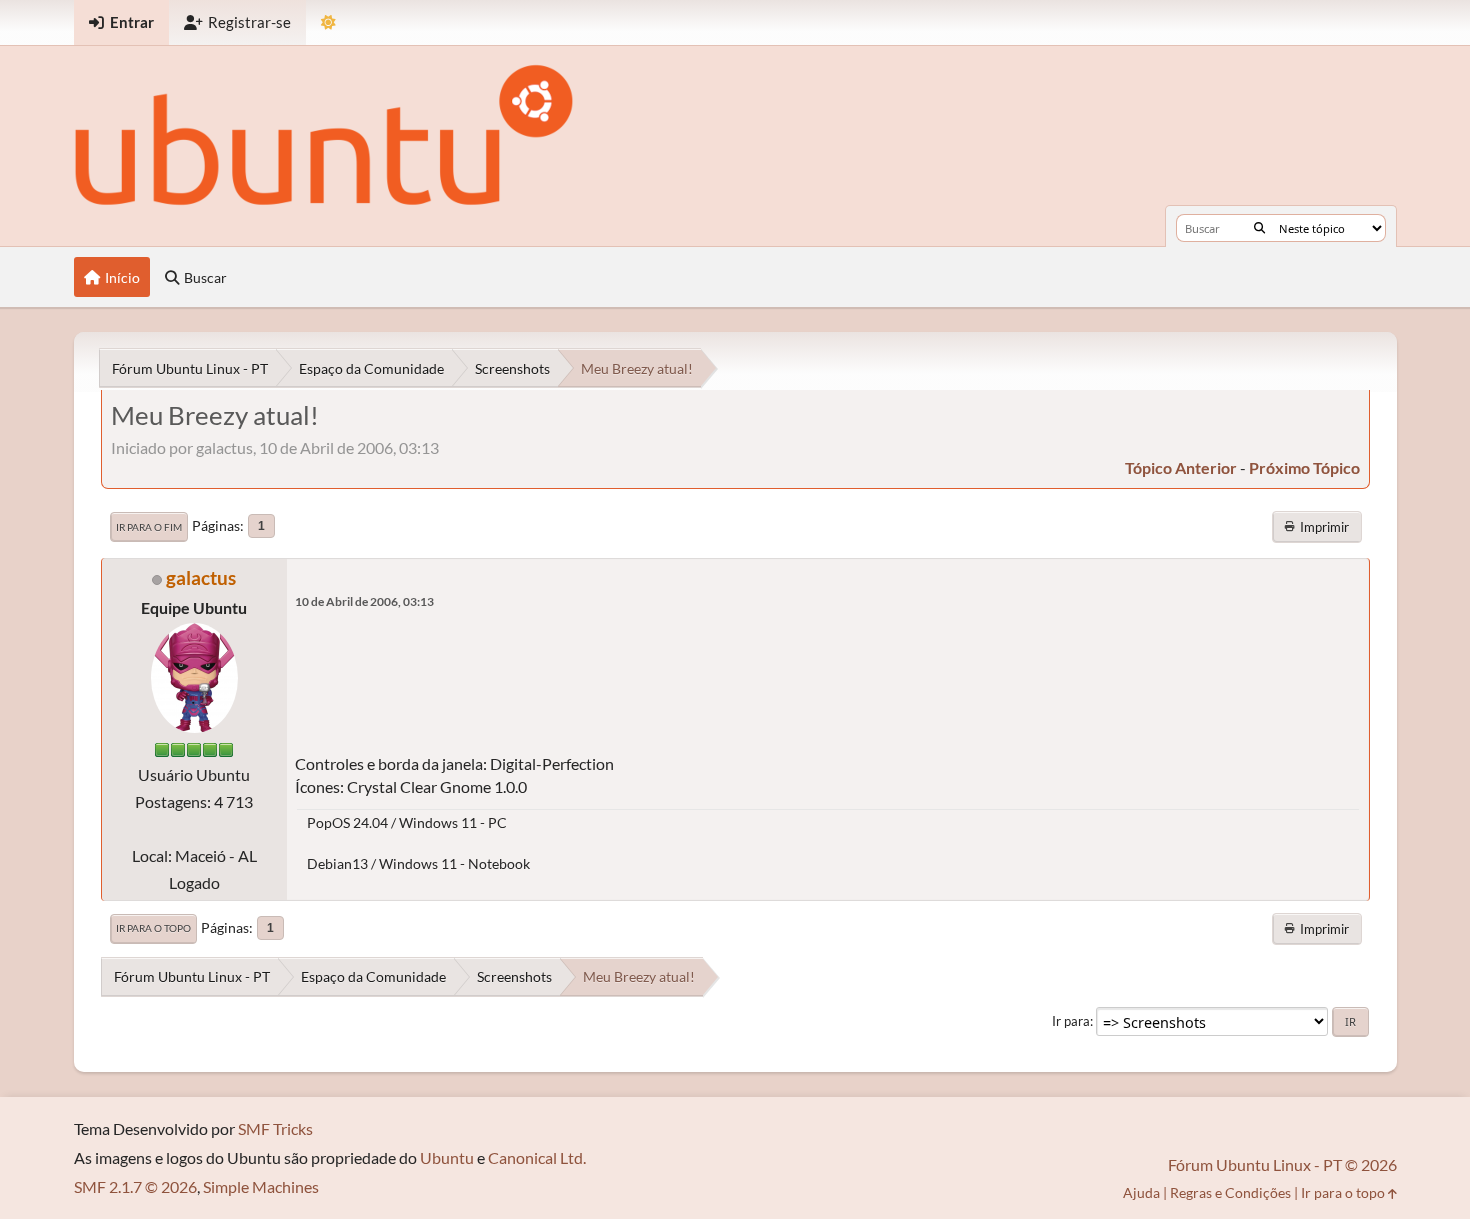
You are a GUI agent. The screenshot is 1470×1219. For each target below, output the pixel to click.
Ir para (1071, 1021)
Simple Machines (261, 1186)
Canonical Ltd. (537, 1157)
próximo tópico (1304, 467)
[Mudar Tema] (328, 22)
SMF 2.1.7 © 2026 (135, 1186)
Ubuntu (447, 1157)
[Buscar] (1259, 228)
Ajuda (1141, 1192)
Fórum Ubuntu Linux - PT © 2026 (1282, 1164)
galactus (201, 577)
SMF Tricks (275, 1128)
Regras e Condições (1230, 1192)
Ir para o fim (149, 527)
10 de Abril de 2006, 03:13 (364, 601)
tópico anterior (1181, 467)
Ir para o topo (153, 928)
